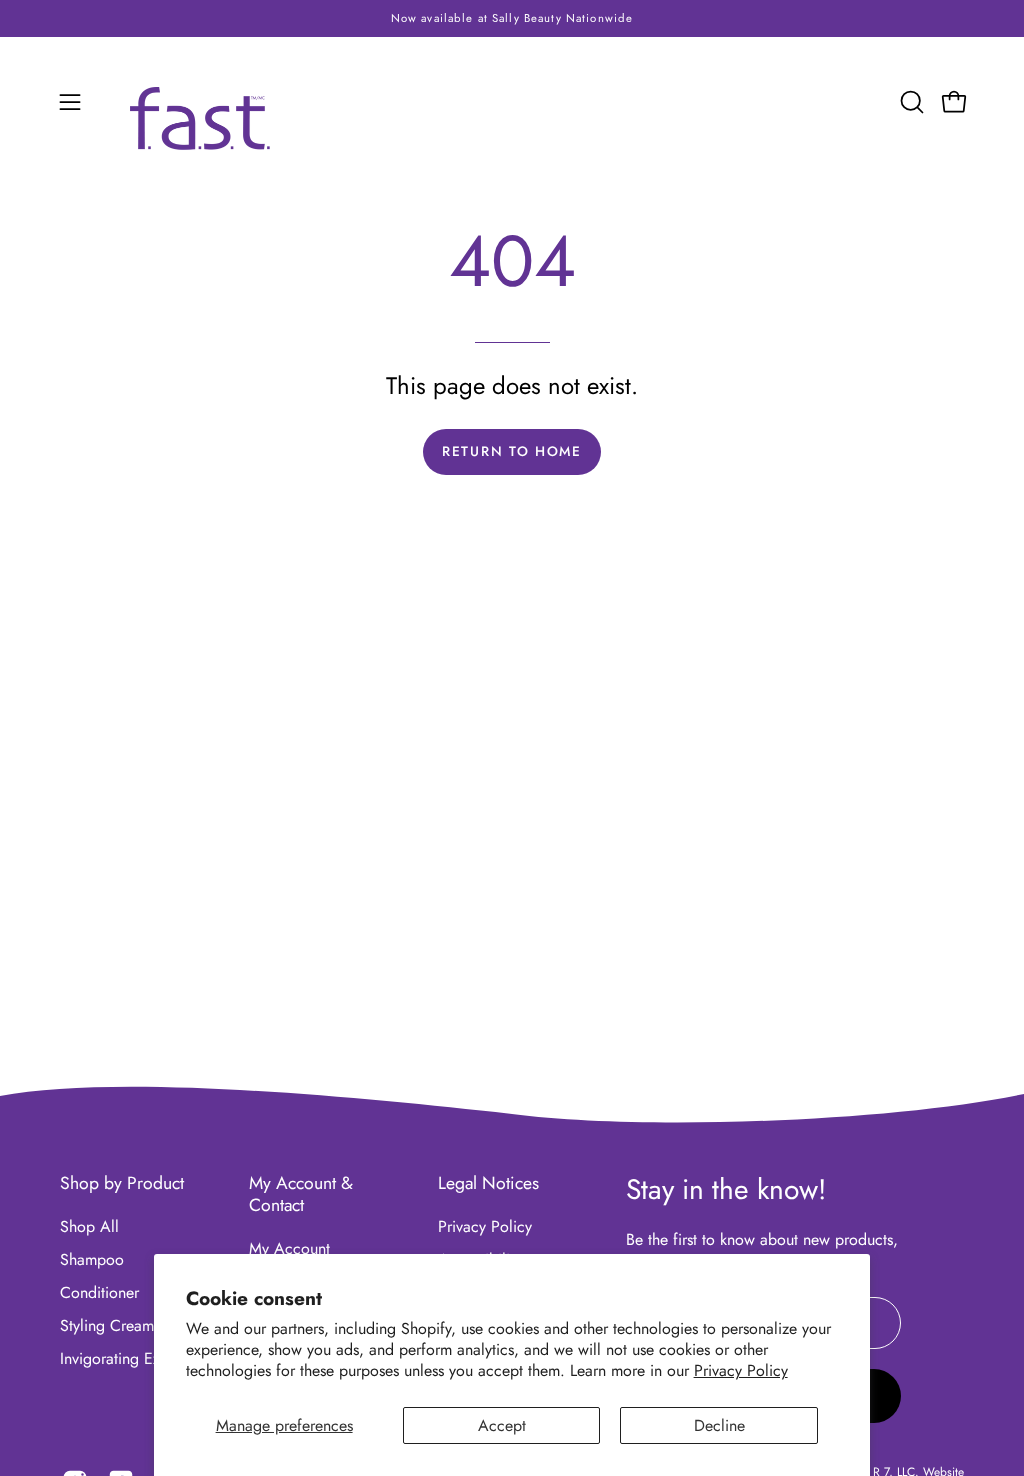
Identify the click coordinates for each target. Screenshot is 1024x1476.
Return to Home (512, 451)
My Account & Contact (301, 1194)
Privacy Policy (741, 1370)
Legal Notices (488, 1183)
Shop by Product (122, 1183)
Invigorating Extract (124, 1358)
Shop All (89, 1226)
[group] (512, 18)
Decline (719, 1425)
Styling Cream (107, 1325)
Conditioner (99, 1292)
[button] (910, 102)
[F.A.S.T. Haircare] (200, 119)
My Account (289, 1248)
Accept (502, 1425)
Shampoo (92, 1259)
